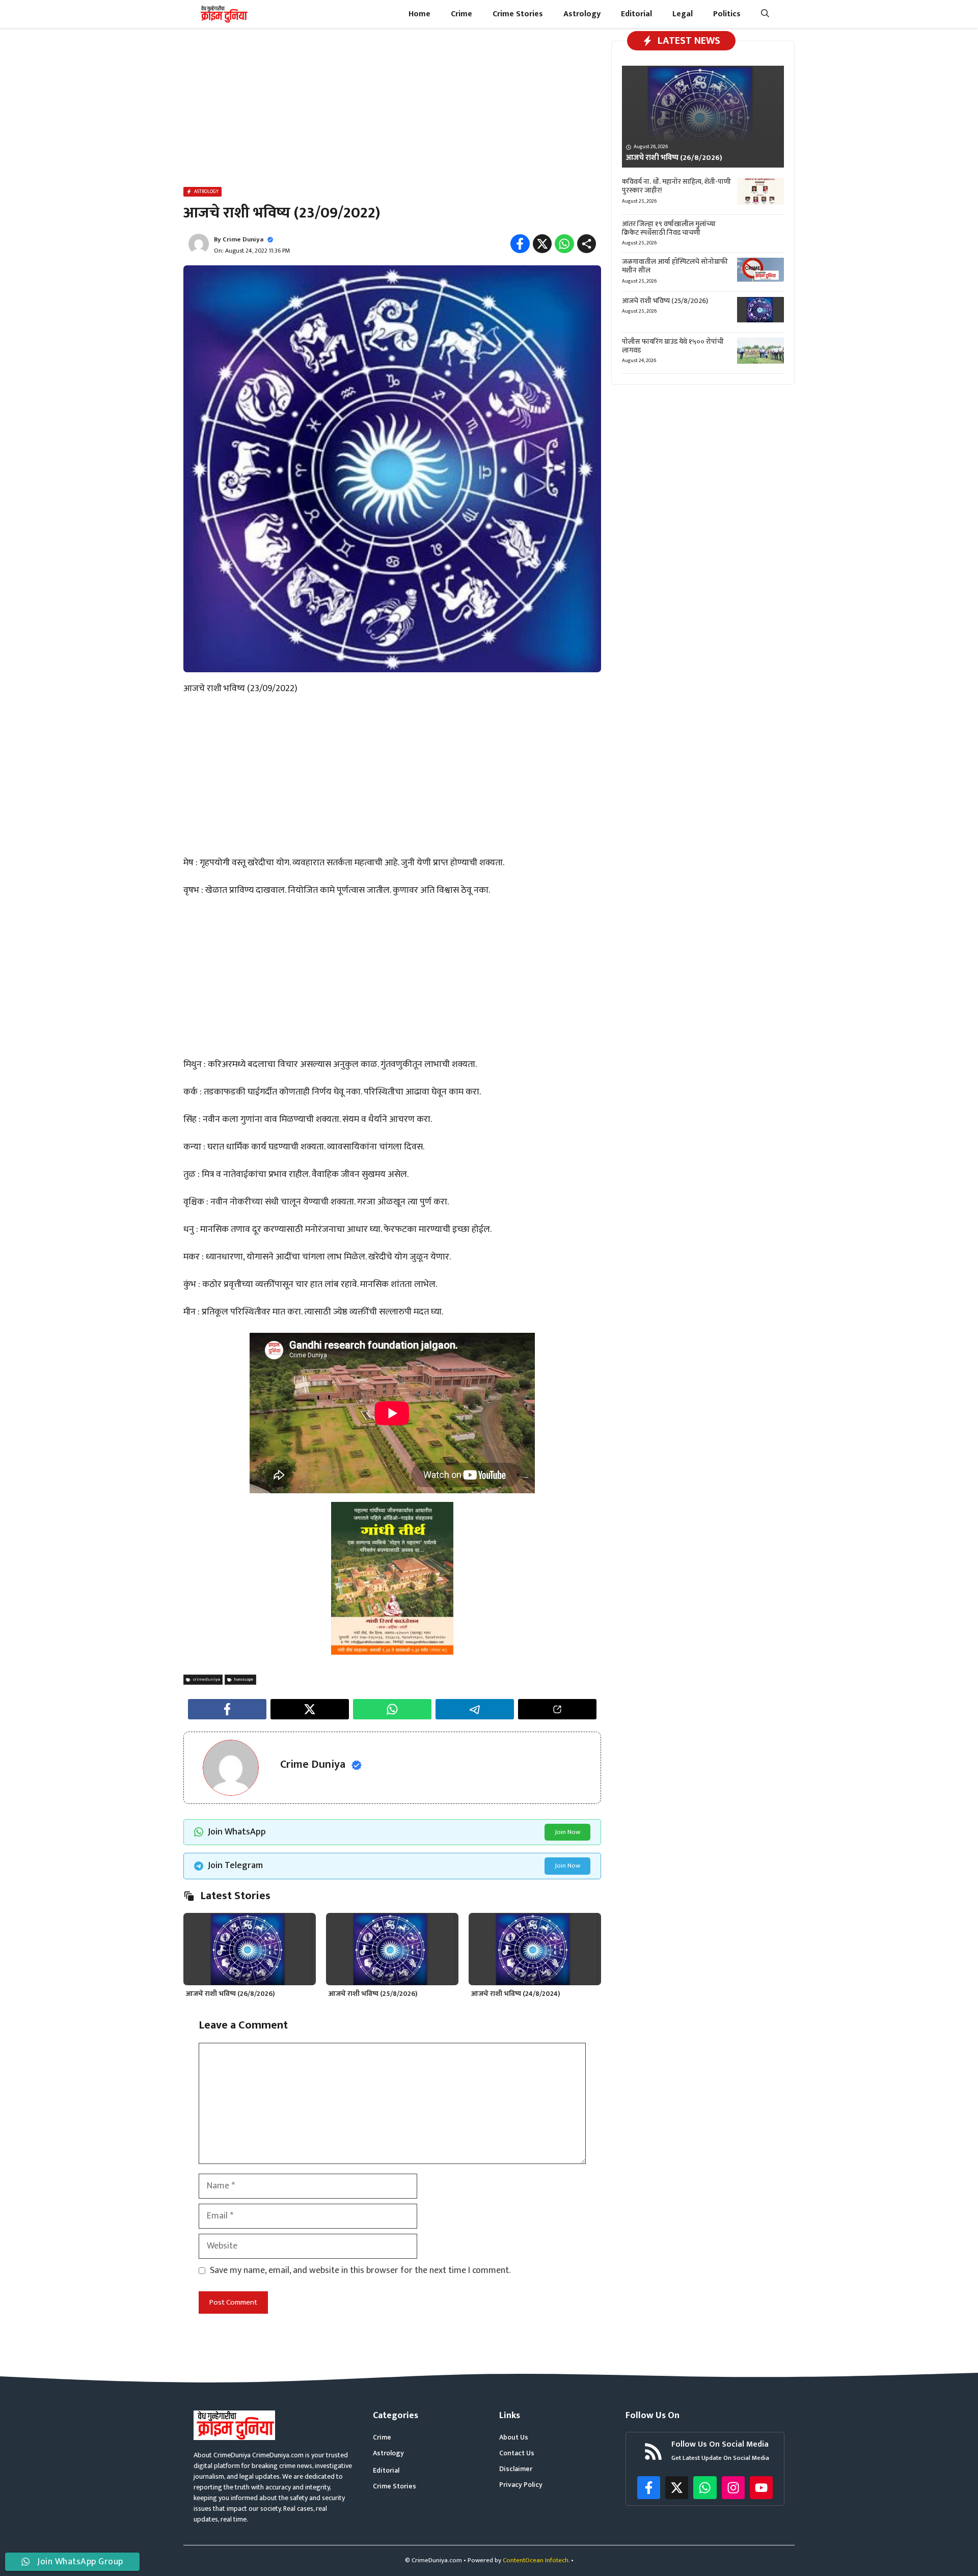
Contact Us (517, 2453)
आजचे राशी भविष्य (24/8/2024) (516, 1994)
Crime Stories (518, 14)
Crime (461, 14)
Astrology (582, 14)
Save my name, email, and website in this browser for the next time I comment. (360, 2271)
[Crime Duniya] (223, 14)
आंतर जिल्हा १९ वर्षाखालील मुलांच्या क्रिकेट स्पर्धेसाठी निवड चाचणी (669, 228)
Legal (683, 14)
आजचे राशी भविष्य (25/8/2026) (373, 1994)
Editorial (636, 14)
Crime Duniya (243, 239)
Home (419, 14)
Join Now (567, 1832)
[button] (765, 14)
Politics (727, 14)
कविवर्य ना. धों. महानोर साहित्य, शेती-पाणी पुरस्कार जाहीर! (676, 186)
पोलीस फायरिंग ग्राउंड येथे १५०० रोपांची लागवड (673, 346)
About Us (514, 2437)
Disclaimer (516, 2469)
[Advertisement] (392, 109)
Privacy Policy (521, 2485)
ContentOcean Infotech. (536, 2560)
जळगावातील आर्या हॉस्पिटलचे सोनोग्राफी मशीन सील (675, 266)
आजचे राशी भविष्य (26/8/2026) (230, 1994)
